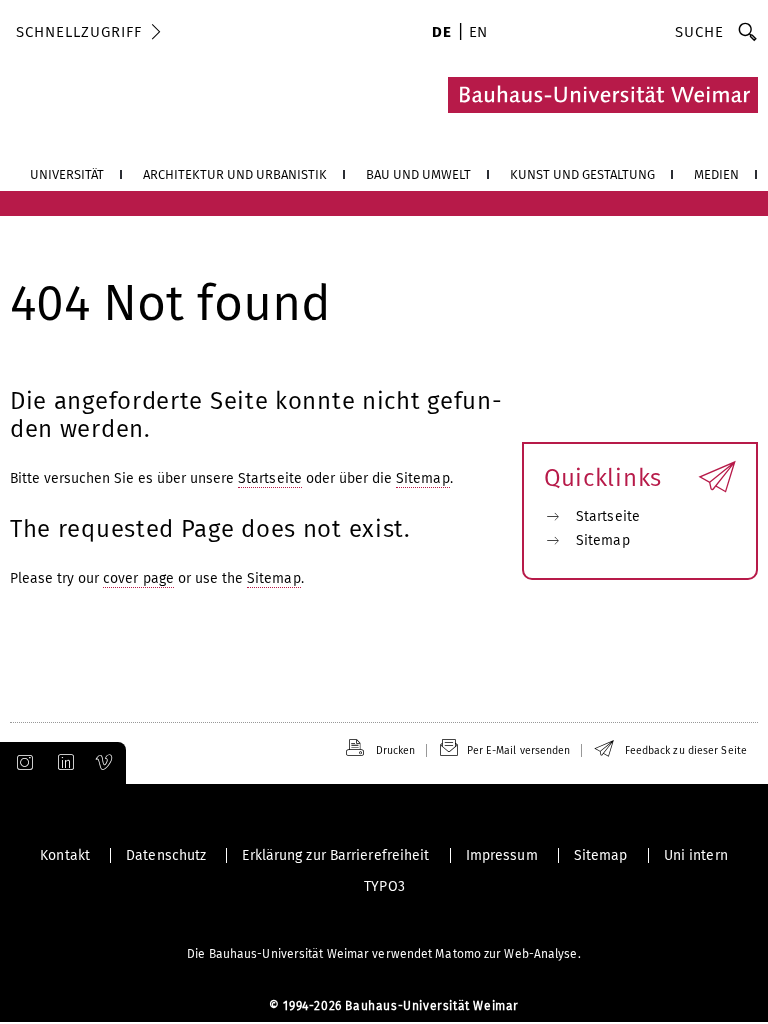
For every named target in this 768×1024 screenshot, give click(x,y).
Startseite (270, 478)
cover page (138, 578)
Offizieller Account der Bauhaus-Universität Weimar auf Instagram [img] (21, 763)
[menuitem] (441, 34)
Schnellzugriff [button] (79, 32)
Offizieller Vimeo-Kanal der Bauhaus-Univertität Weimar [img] (105, 763)
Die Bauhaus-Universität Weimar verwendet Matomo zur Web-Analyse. (383, 954)
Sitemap (423, 478)
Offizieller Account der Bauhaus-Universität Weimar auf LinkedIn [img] (63, 763)
